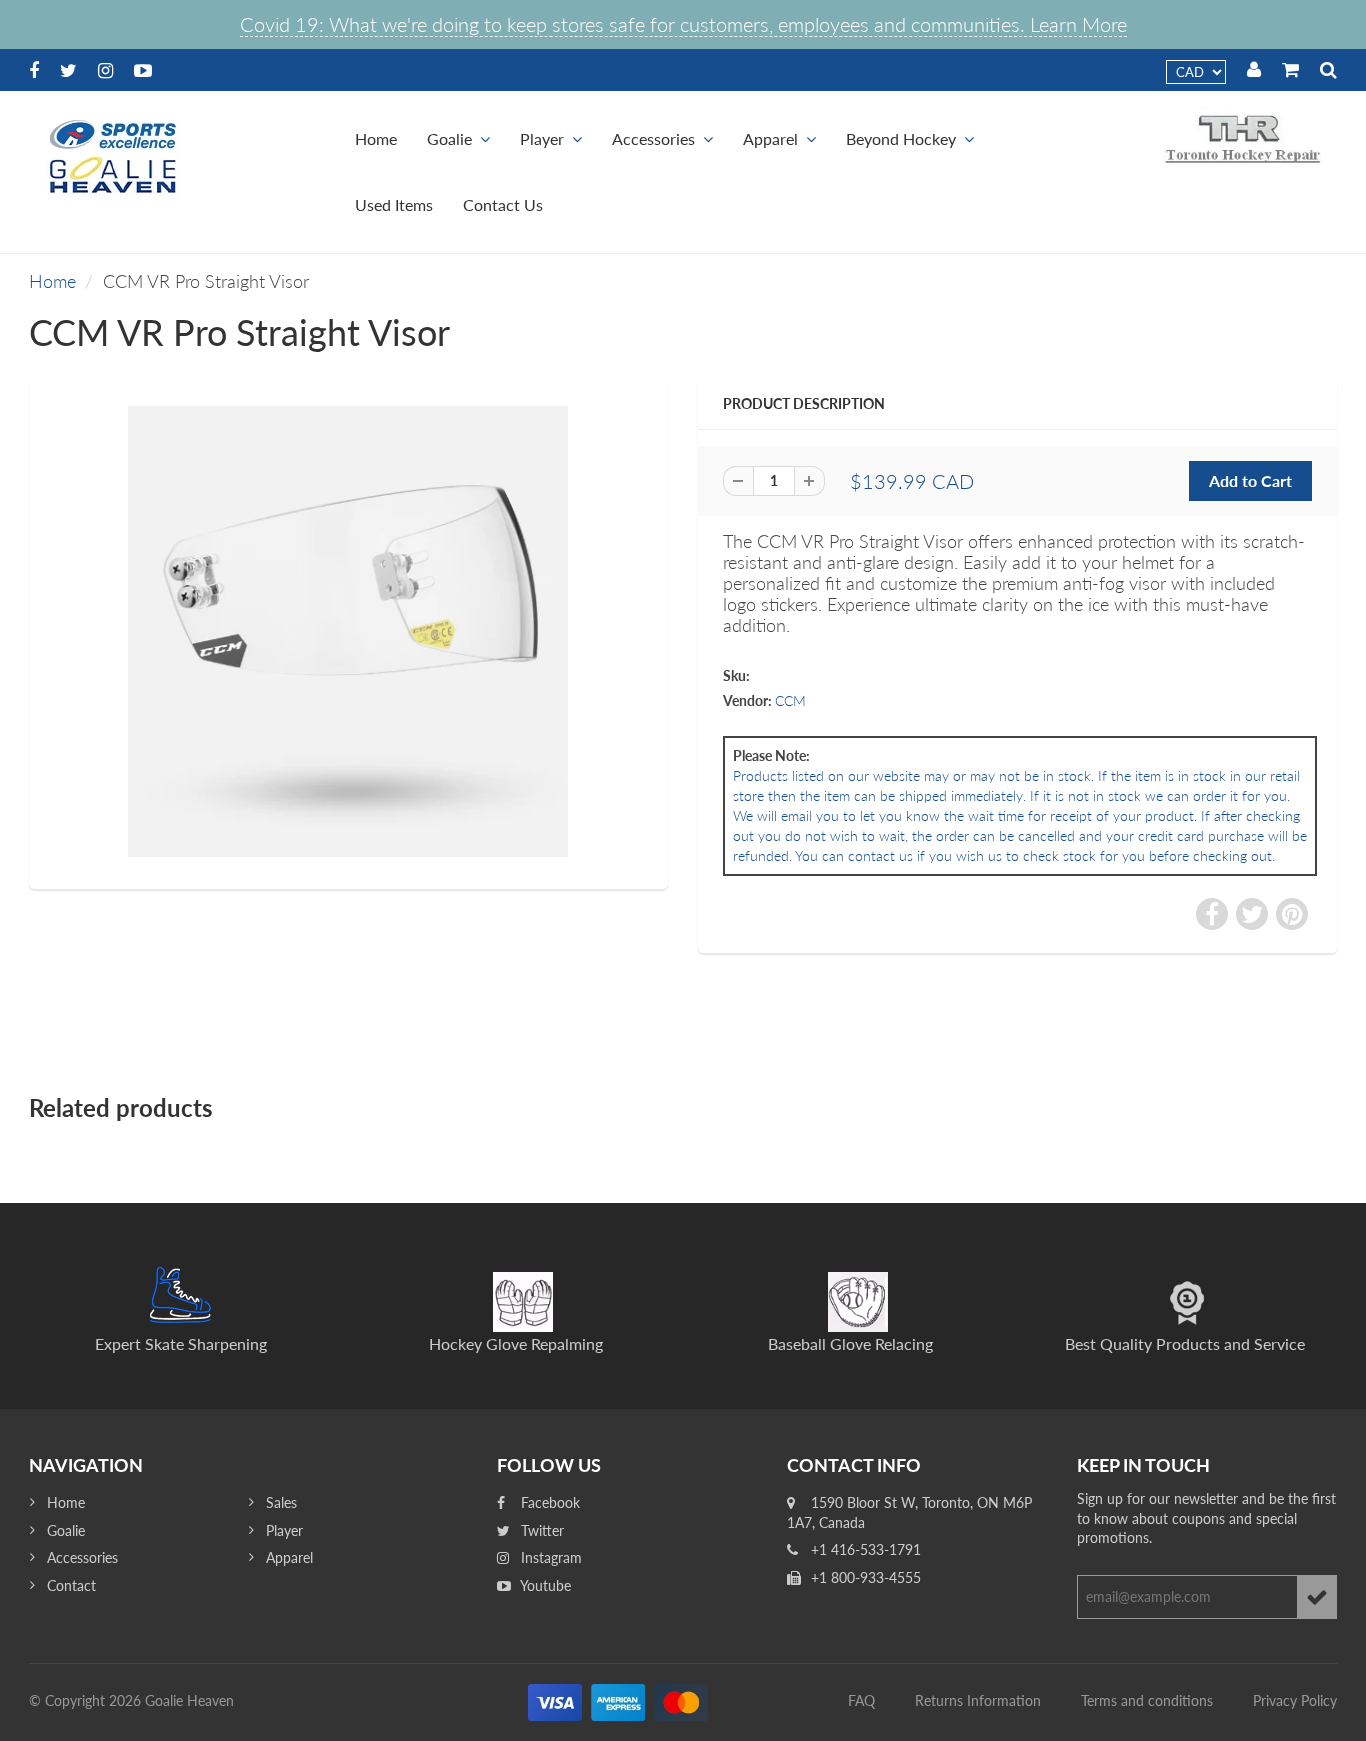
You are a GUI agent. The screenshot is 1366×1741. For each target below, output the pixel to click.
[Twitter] (68, 70)
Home (376, 138)
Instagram (549, 1557)
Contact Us (503, 204)
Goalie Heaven (189, 1700)
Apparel (770, 138)
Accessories (653, 138)
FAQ (861, 1700)
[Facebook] (34, 70)
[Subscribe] (1317, 1597)
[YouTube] (143, 70)
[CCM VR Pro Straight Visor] (348, 632)
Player (542, 138)
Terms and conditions (1147, 1700)
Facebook (548, 1502)
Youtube (544, 1585)
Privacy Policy (1295, 1700)
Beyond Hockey (901, 138)
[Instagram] (105, 70)
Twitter (540, 1530)
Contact (71, 1585)
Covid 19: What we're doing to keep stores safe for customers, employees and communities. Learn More (683, 24)
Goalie (449, 138)
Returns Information (978, 1700)
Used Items (394, 204)
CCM (790, 700)
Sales (281, 1502)
